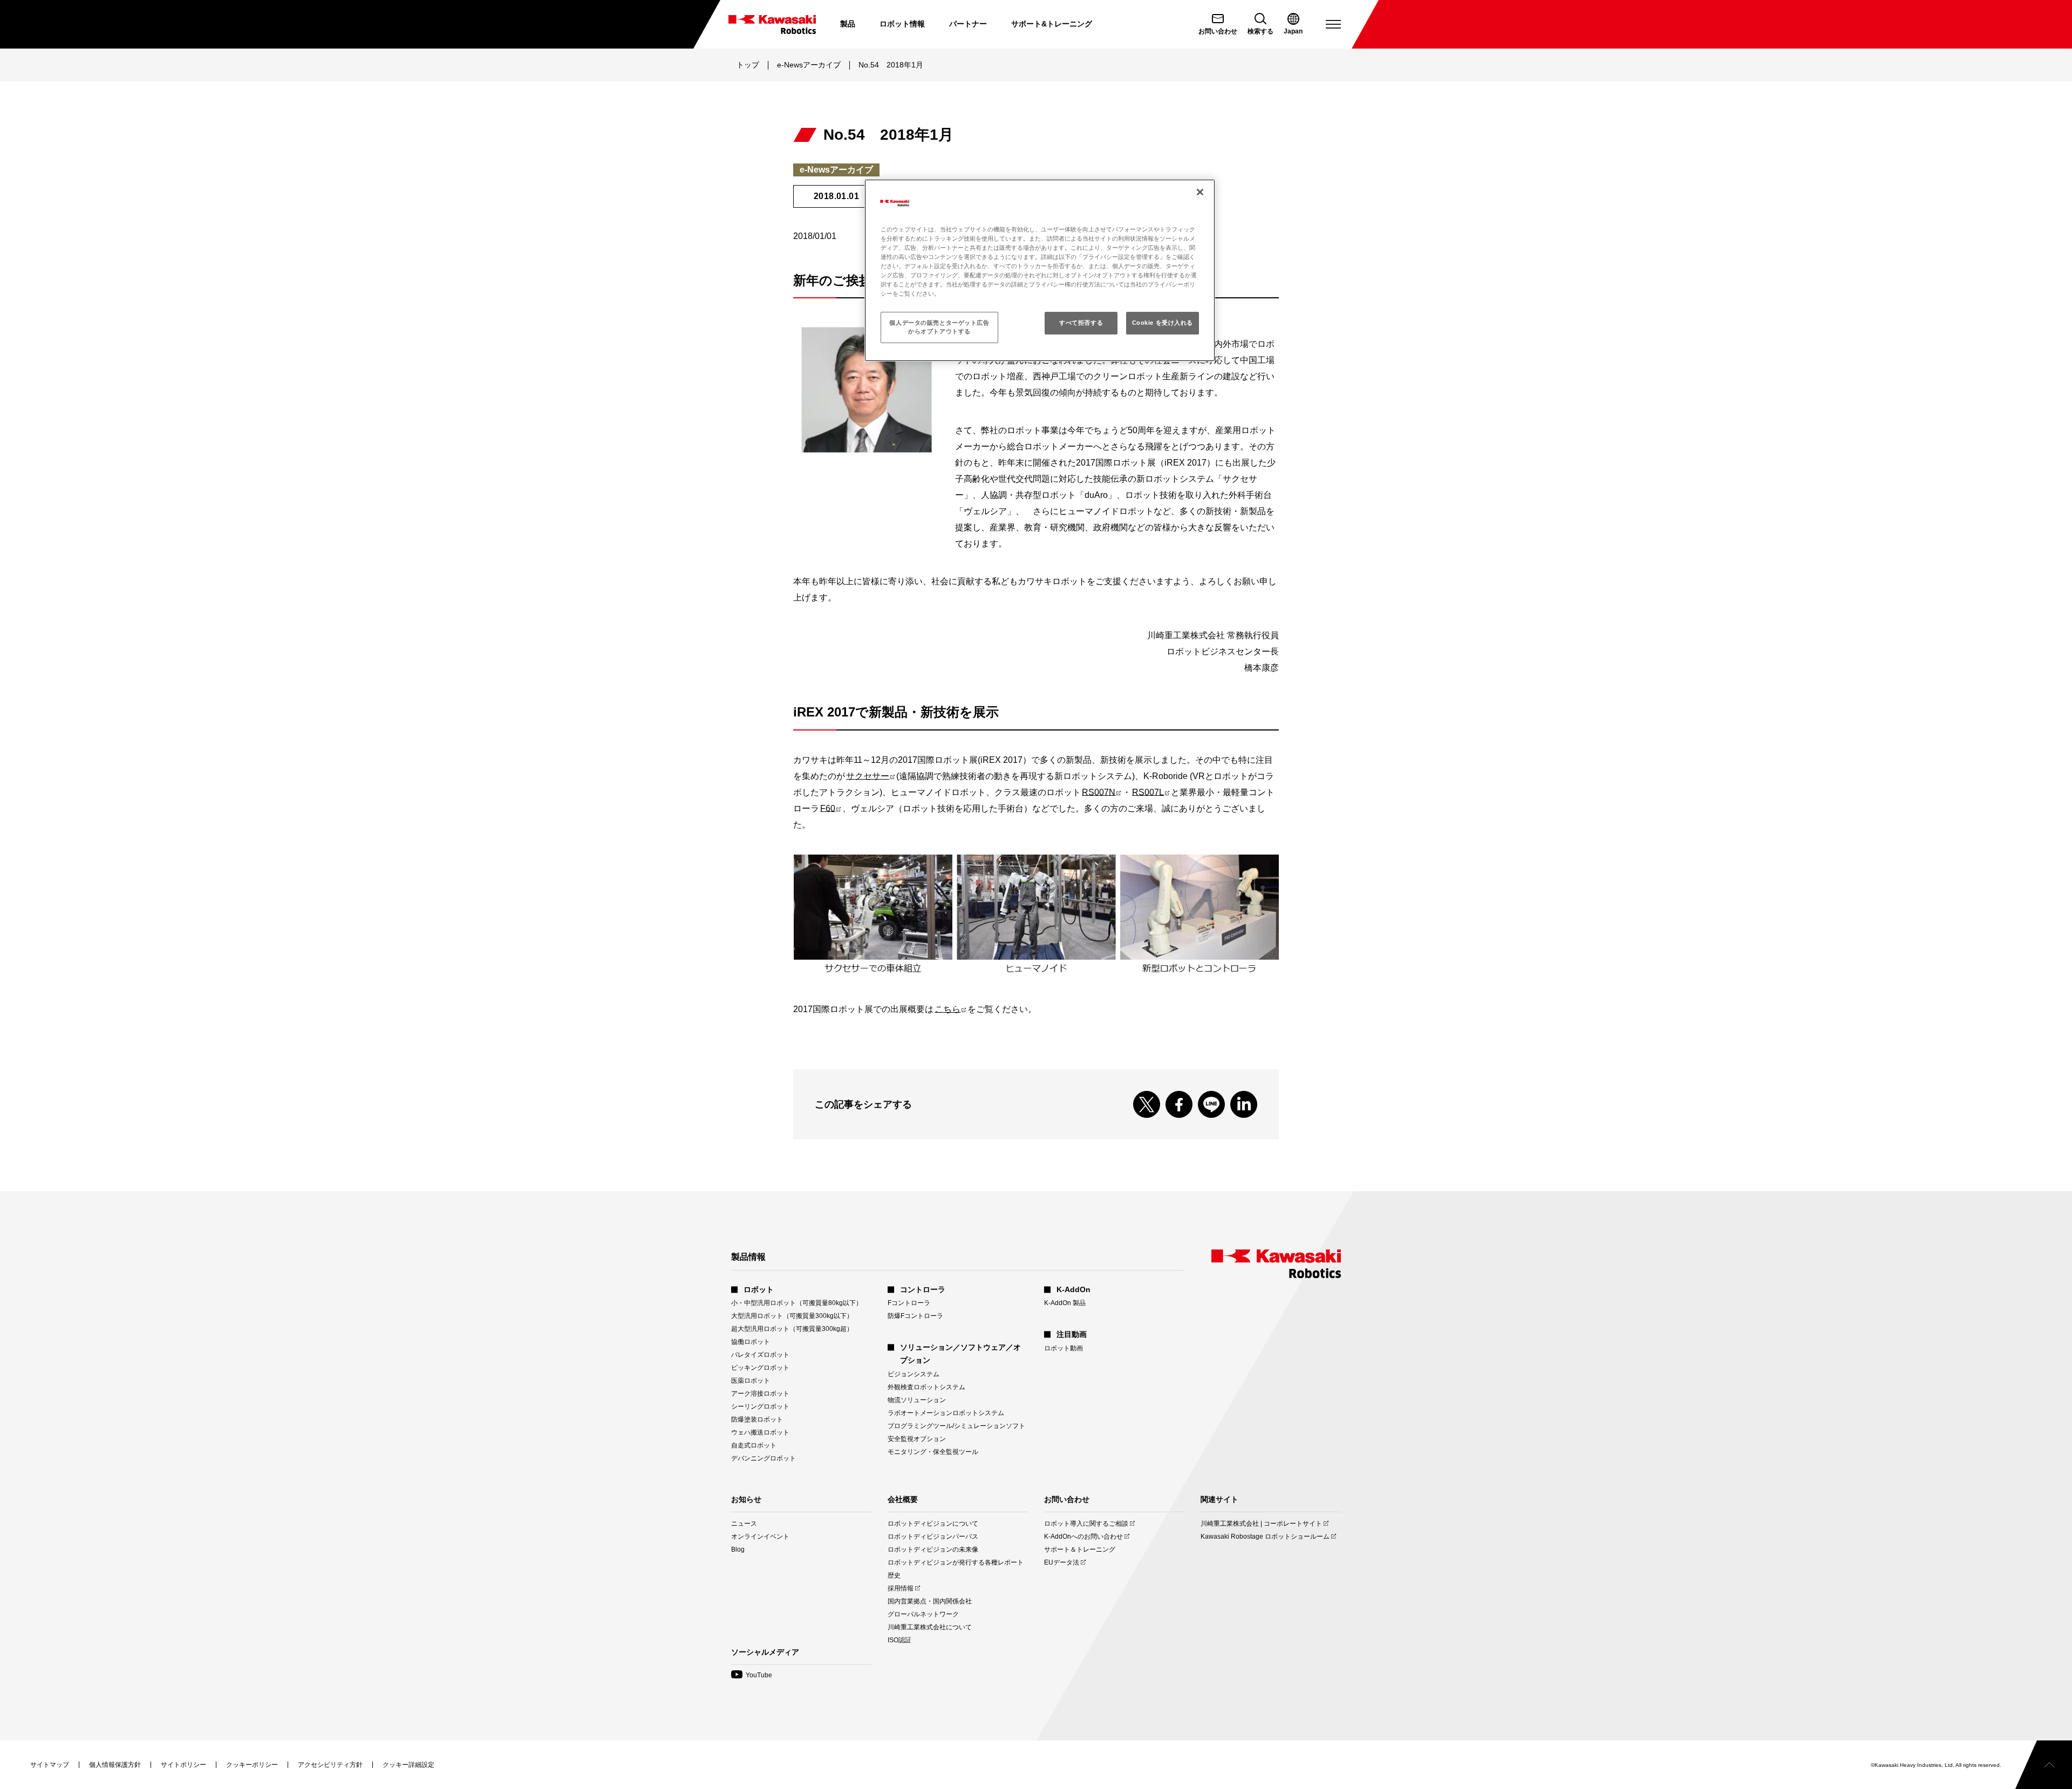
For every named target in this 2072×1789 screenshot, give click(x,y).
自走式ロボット (754, 1445)
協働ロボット (751, 1342)
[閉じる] (1200, 192)
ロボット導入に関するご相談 (1086, 1524)
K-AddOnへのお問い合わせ (1083, 1537)
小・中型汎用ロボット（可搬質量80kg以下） (797, 1303)
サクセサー (870, 776)
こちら (950, 1009)
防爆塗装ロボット (757, 1419)
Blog (738, 1549)
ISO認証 (899, 1640)
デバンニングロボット (764, 1458)
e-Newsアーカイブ (809, 65)
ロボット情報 (902, 24)
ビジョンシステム (914, 1374)
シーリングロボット (760, 1406)
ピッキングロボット (760, 1368)
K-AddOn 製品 (1065, 1303)
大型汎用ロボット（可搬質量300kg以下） (792, 1316)
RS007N (1101, 792)
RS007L (1151, 792)
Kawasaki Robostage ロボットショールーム (1265, 1537)
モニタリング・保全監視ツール (933, 1452)
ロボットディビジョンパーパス (933, 1537)
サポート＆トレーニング (1080, 1549)
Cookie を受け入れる (1163, 323)
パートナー (968, 24)
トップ (748, 65)
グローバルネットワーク (923, 1614)
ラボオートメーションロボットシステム (946, 1413)
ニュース (744, 1524)
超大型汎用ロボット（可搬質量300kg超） (792, 1329)
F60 (830, 808)
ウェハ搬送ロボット (760, 1432)
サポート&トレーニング (1052, 24)
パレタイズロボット (760, 1355)
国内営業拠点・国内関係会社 (930, 1601)
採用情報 (901, 1589)
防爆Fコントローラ (915, 1316)
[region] (1040, 270)
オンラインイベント (760, 1537)
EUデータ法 (1062, 1563)
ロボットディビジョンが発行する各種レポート (956, 1562)
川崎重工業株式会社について (930, 1627)
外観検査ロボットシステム (926, 1387)
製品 (848, 24)
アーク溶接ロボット (760, 1394)
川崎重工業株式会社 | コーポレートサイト (1261, 1524)
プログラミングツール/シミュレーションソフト (956, 1426)
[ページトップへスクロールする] (2044, 1765)
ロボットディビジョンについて (933, 1524)
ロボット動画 (1064, 1348)
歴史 (894, 1575)
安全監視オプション (917, 1439)
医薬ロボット (751, 1381)
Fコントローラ (909, 1303)
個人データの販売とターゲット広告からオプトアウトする (939, 327)
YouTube (752, 1675)
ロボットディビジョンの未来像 (933, 1549)
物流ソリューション (917, 1400)
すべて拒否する (1081, 323)
